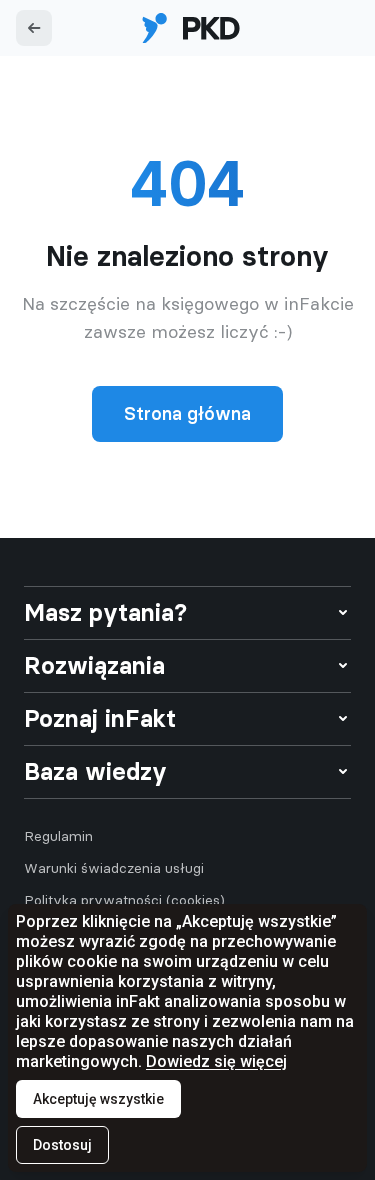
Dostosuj (62, 1145)
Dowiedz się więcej (216, 1061)
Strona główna (187, 413)
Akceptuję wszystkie (98, 1099)
